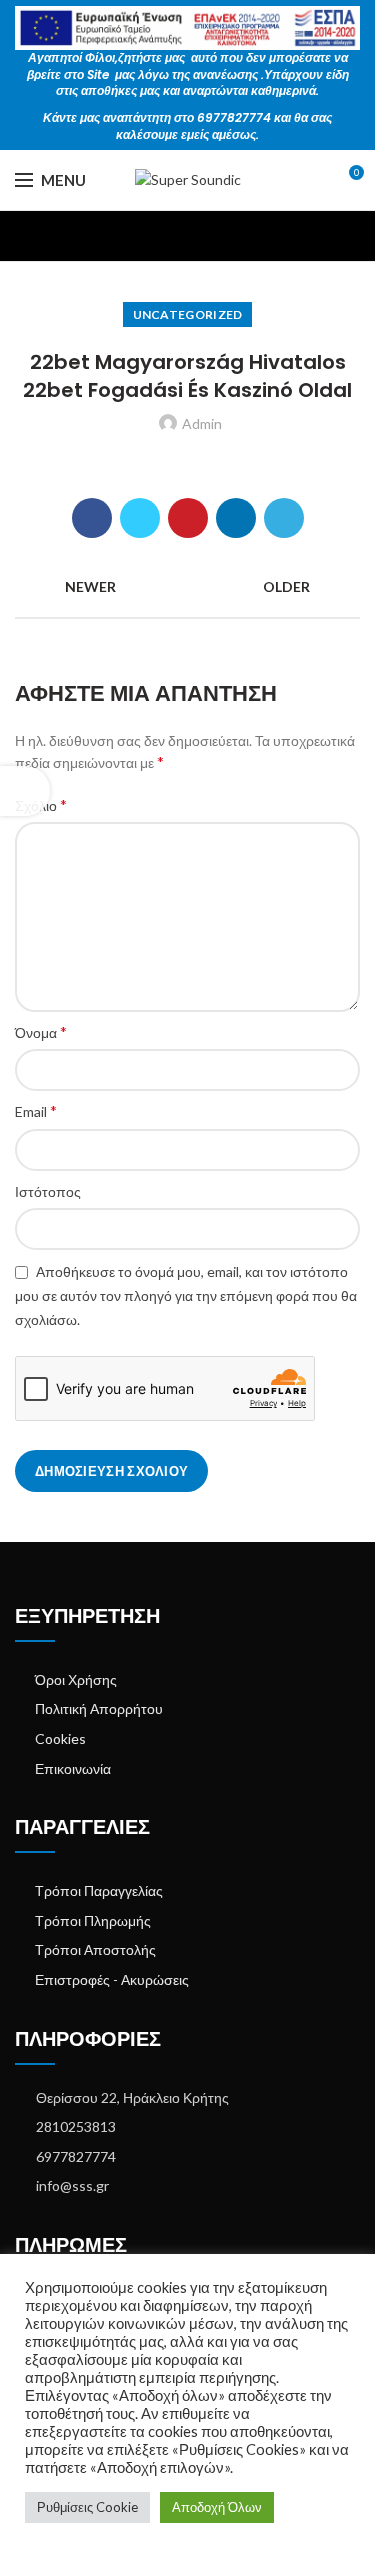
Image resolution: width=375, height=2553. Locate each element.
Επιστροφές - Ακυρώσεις (112, 1979)
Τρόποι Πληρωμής (93, 1920)
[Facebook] (92, 518)
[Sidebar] (25, 791)
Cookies (60, 1738)
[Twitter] (140, 518)
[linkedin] (236, 518)
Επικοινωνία (73, 1768)
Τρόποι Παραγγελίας (99, 1890)
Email (36, 1110)
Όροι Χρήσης (76, 1679)
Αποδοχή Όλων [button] (217, 2507)
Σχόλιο (41, 804)
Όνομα (41, 1031)
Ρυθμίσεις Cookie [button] (87, 2507)
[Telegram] (284, 518)
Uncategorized (188, 314)
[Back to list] (188, 587)
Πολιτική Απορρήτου (99, 1708)
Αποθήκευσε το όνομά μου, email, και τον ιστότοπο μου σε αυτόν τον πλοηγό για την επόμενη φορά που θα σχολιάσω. (186, 1295)
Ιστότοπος (48, 1191)
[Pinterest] (188, 518)
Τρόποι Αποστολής (95, 1949)
